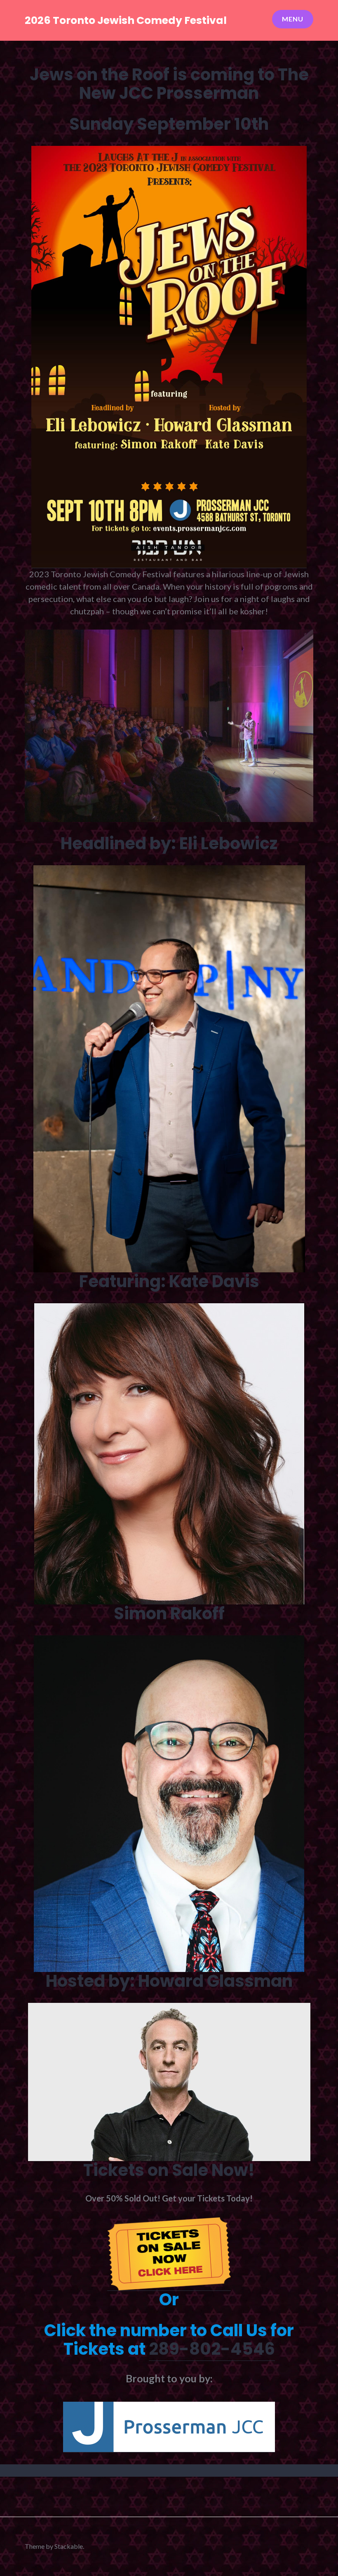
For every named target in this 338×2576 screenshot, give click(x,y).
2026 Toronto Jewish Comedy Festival (126, 20)
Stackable (69, 2546)
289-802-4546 (212, 2349)
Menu (293, 19)
